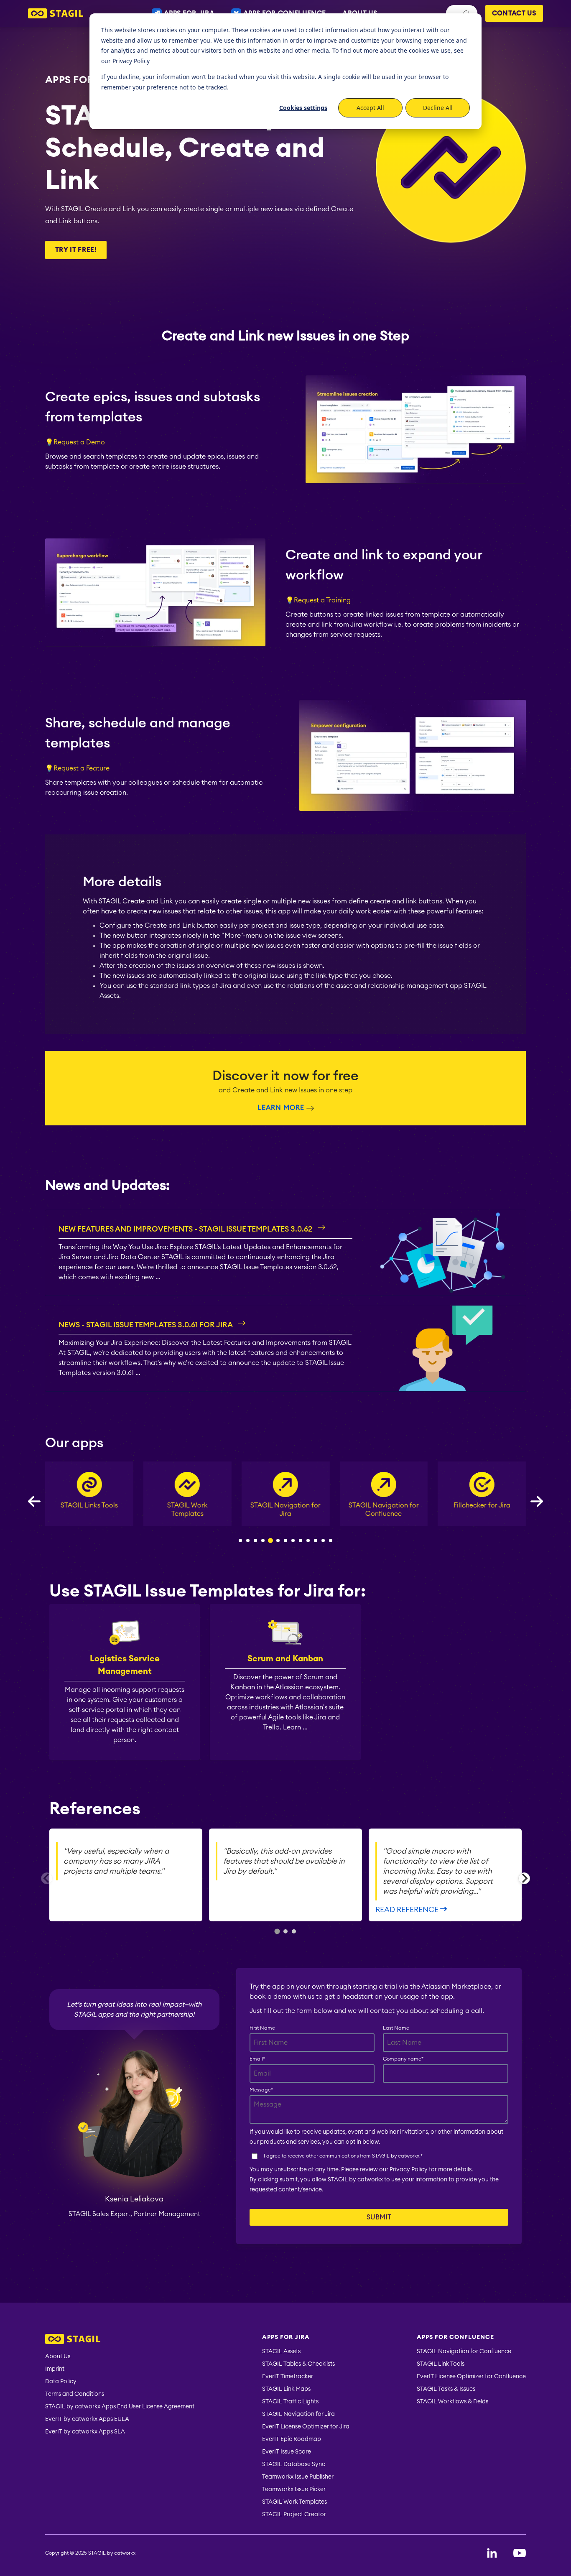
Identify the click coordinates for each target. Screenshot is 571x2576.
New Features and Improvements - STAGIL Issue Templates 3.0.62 (186, 1229)
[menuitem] (120, 2340)
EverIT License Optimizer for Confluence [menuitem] (471, 2377)
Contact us (514, 13)
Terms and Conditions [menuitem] (75, 2394)
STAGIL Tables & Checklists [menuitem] (298, 2364)
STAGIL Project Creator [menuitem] (294, 2515)
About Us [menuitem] (58, 2357)
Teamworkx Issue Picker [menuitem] (294, 2489)
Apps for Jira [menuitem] (286, 2337)
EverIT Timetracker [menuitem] (288, 2377)
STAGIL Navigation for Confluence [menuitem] (464, 2352)
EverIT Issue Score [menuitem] (287, 2452)
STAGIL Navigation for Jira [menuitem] (298, 2414)
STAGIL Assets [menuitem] (281, 2352)
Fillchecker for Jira (384, 1505)
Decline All (438, 108)
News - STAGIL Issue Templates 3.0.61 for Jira (146, 1325)
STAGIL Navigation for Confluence (285, 1510)
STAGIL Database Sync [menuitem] (294, 2464)
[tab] (277, 1931)
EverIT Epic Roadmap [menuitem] (292, 2439)
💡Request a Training (318, 600)
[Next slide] (524, 1878)
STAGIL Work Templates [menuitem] (294, 2502)
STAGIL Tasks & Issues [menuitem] (446, 2389)
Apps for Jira (82, 79)
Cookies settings (303, 108)
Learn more (281, 1108)
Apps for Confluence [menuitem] (455, 2337)
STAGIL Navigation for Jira (187, 1510)
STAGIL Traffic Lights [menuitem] (290, 2402)
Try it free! (76, 250)
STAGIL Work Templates (89, 1510)
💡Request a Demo (75, 442)
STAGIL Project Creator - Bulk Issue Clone (482, 1514)
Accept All (370, 108)
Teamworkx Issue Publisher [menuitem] (298, 2477)
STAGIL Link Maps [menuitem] (286, 2389)
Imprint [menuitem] (55, 2369)
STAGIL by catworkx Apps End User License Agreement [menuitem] (120, 2407)
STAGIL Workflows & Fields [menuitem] (452, 2402)
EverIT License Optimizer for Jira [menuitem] (306, 2427)
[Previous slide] (47, 1878)
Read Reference (408, 1910)
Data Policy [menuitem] (61, 2382)
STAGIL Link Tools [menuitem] (441, 2364)
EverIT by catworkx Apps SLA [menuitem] (85, 2432)
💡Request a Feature (77, 768)
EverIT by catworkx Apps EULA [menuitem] (87, 2419)
